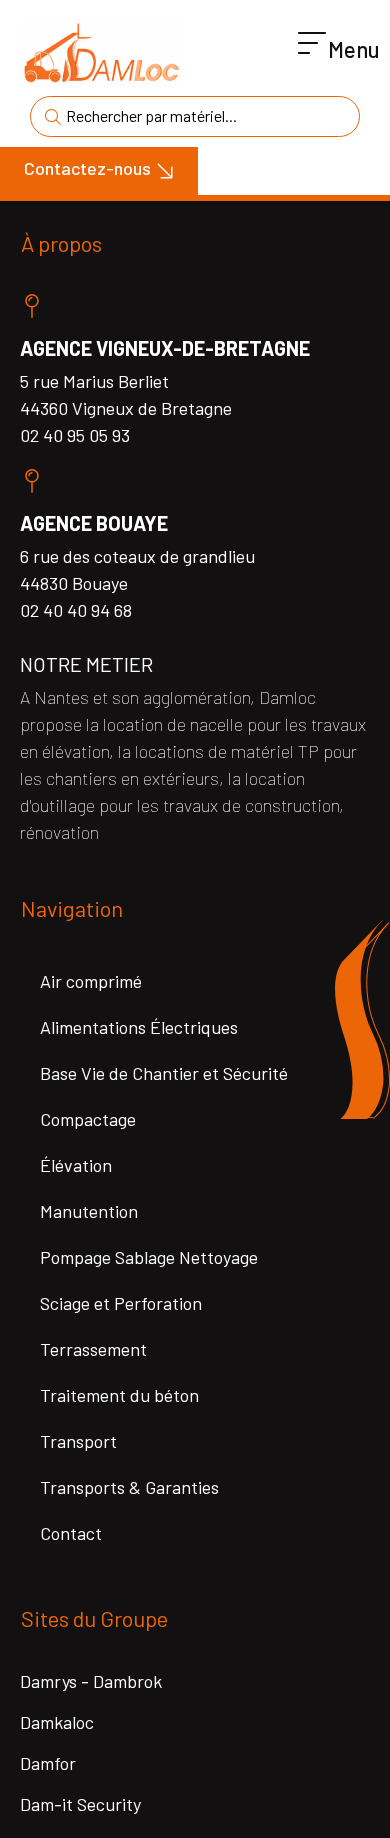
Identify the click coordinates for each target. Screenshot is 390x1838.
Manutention (89, 1211)
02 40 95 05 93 (75, 435)
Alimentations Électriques (139, 1027)
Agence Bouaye (94, 523)
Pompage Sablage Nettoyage (149, 1257)
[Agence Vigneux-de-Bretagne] (32, 306)
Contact (71, 1533)
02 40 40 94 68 (76, 610)
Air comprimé (91, 981)
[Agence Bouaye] (32, 481)
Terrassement (93, 1349)
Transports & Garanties (129, 1487)
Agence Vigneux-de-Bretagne (165, 348)
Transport (78, 1441)
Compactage (88, 1119)
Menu (354, 49)
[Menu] (312, 44)
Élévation (76, 1165)
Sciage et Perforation (121, 1303)
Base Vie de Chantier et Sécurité (164, 1073)
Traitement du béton (119, 1395)
